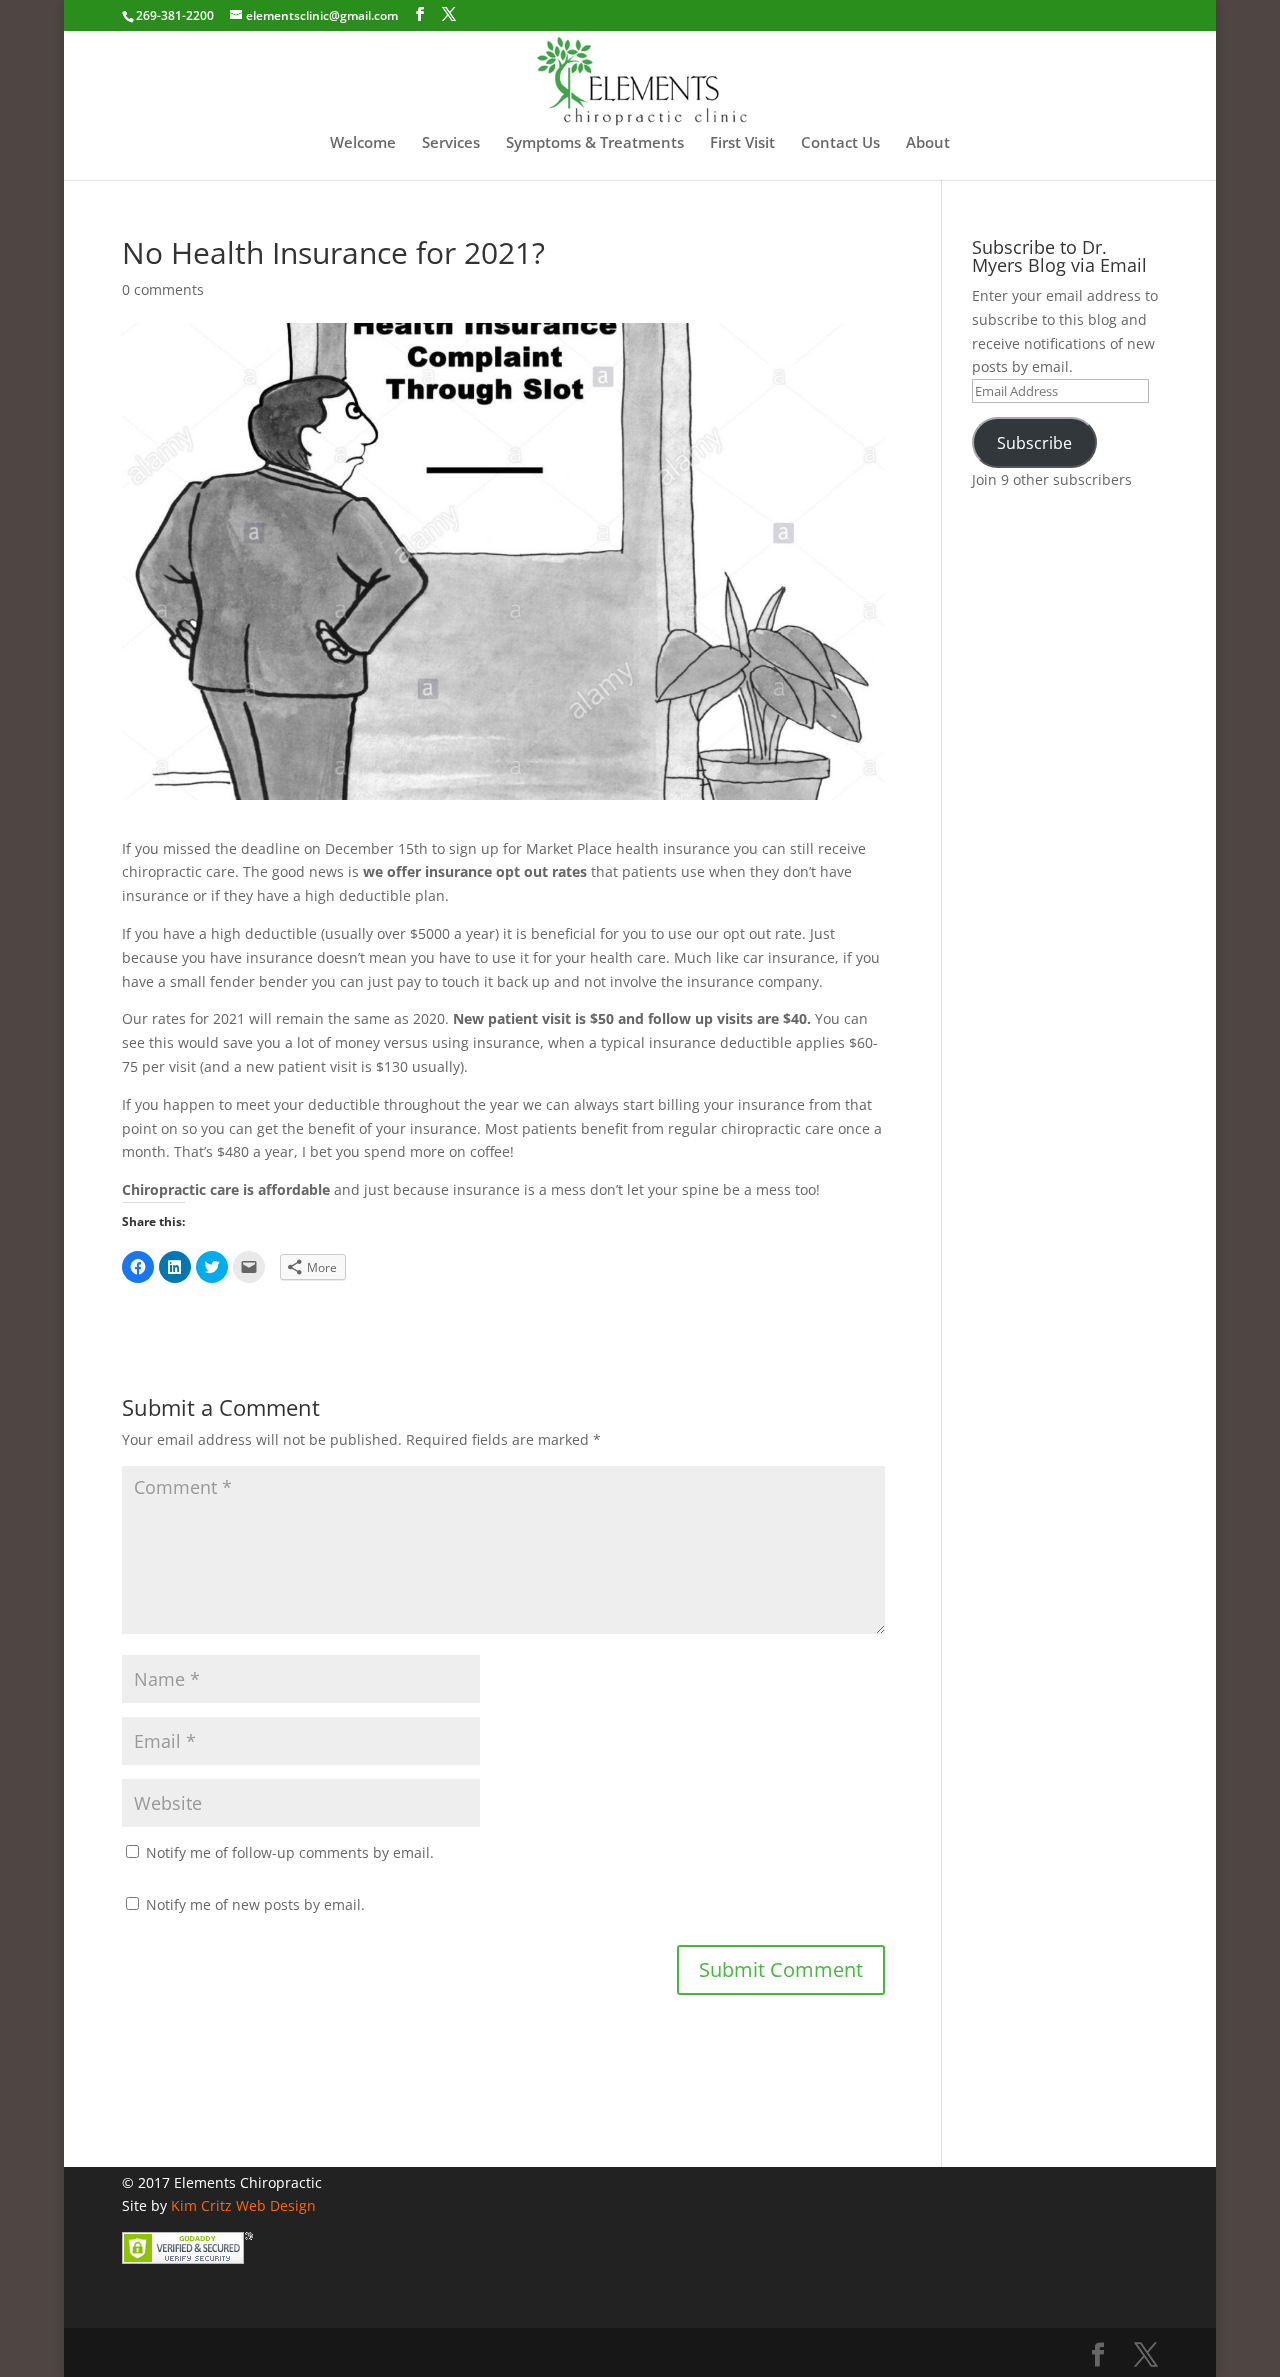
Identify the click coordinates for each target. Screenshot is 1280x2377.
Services (451, 143)
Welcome (363, 143)
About (928, 143)
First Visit (742, 143)
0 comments (163, 289)
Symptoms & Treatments (595, 143)
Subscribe (1034, 443)
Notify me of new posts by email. (255, 1904)
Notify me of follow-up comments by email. (290, 1852)
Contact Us (840, 143)
